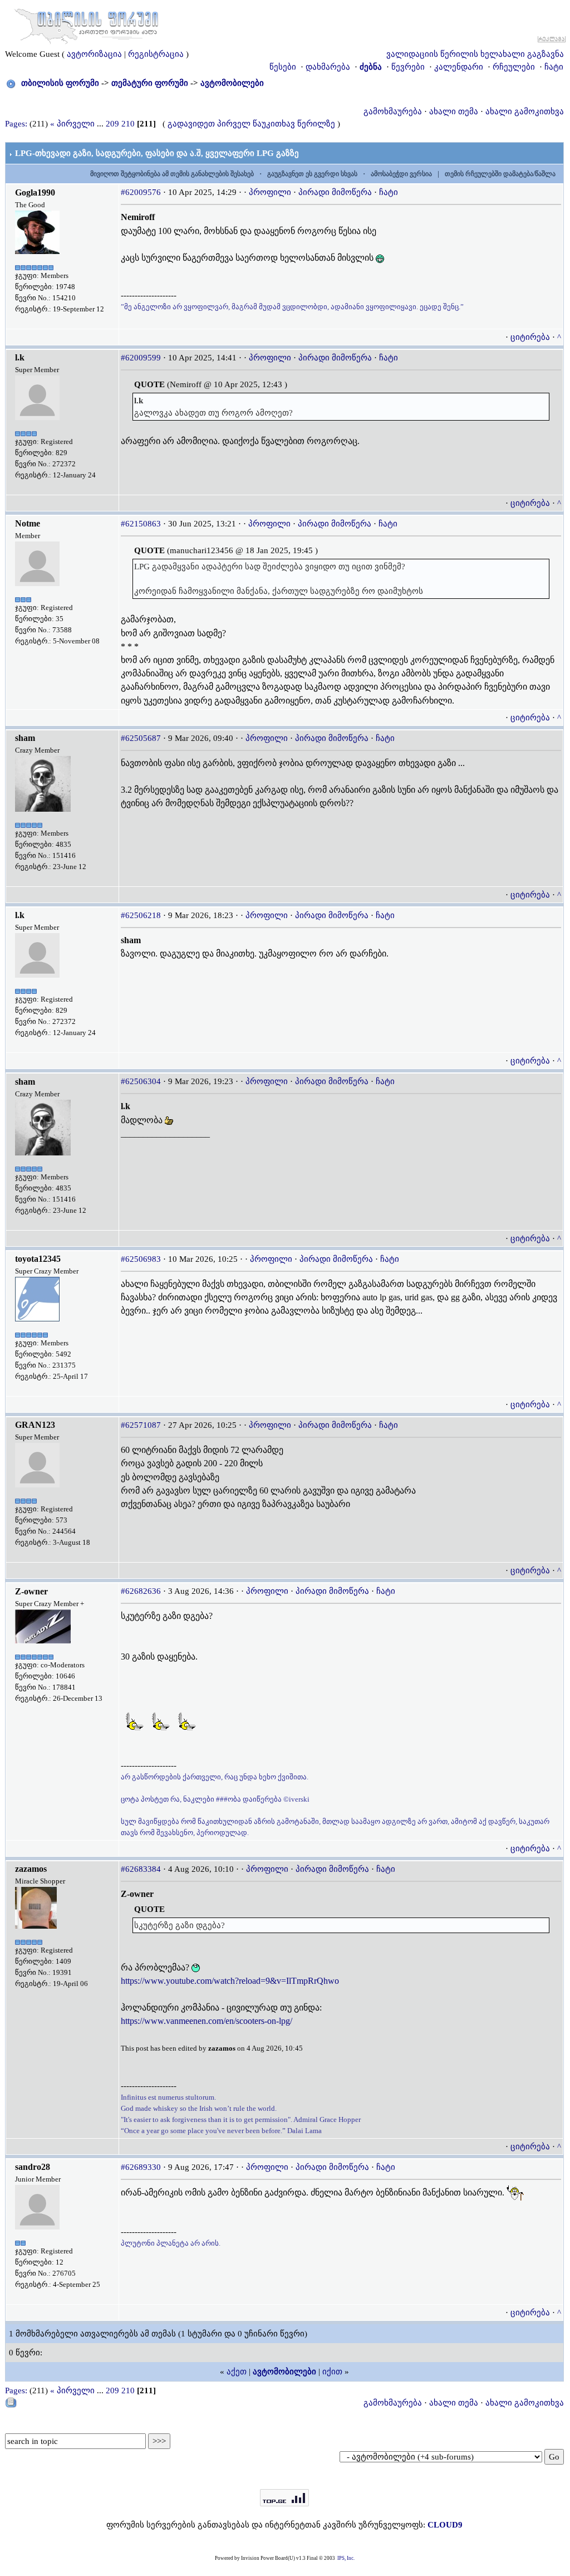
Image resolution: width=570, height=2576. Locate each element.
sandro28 (33, 2167)
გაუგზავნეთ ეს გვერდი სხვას (312, 174)
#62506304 (141, 1081)
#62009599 (141, 358)
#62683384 (141, 1869)
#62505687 (141, 738)
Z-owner (31, 1591)
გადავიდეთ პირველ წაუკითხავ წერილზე (251, 124)
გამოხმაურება (393, 111)
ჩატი (554, 67)
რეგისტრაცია (156, 54)
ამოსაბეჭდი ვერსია (401, 174)
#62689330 (141, 2167)
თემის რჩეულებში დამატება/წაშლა (500, 174)
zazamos (31, 1869)
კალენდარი (459, 67)
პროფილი (270, 192)
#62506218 (141, 915)
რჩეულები (514, 67)
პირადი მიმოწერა (335, 192)
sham (25, 738)
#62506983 (141, 1259)
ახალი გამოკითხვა (525, 111)
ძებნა (371, 67)
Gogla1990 (35, 192)
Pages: (16, 124)
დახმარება (328, 67)
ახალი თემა (454, 111)
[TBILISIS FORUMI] (86, 24)
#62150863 (141, 524)
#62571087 (141, 1425)
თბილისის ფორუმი (60, 83)
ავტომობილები (232, 83)
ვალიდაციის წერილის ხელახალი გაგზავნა (475, 54)
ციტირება (530, 337)
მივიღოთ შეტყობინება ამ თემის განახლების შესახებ (172, 174)
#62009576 (141, 192)
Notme (28, 523)
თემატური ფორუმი (150, 83)
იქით (332, 2372)
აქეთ (237, 2372)
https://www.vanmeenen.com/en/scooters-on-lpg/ (207, 2021)
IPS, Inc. (346, 2558)
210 (128, 124)
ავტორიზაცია (94, 54)
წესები (283, 67)
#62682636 (141, 1591)
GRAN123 (35, 1425)
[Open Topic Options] (11, 2402)
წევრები (408, 67)
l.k (20, 357)
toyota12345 (38, 1259)
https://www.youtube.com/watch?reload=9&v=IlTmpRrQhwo (230, 1981)
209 (112, 124)
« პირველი (72, 124)
